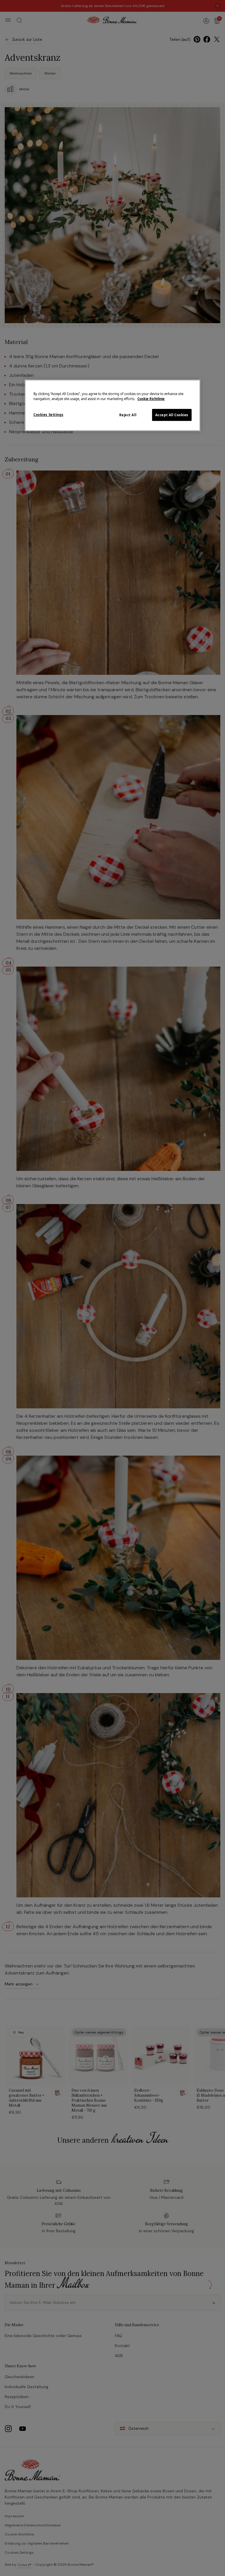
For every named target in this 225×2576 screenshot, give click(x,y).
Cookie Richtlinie (151, 399)
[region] (112, 406)
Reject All (128, 415)
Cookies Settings (48, 415)
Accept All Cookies (172, 415)
